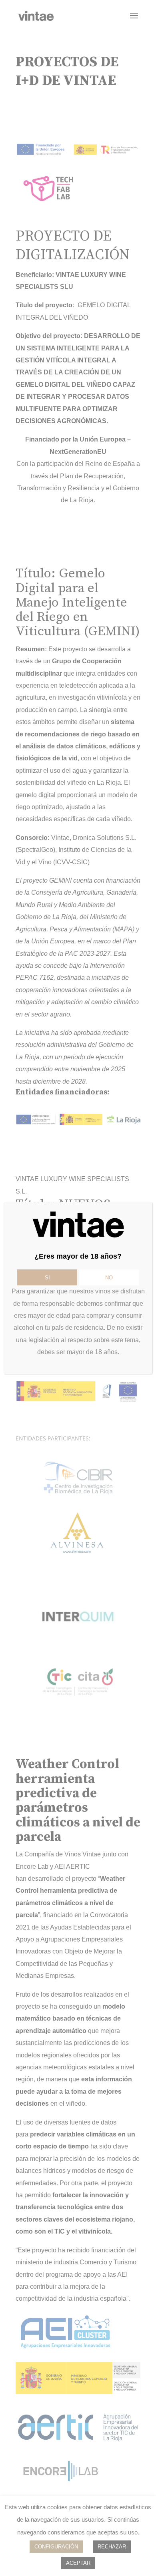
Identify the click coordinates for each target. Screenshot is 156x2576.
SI (47, 1278)
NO (109, 1278)
